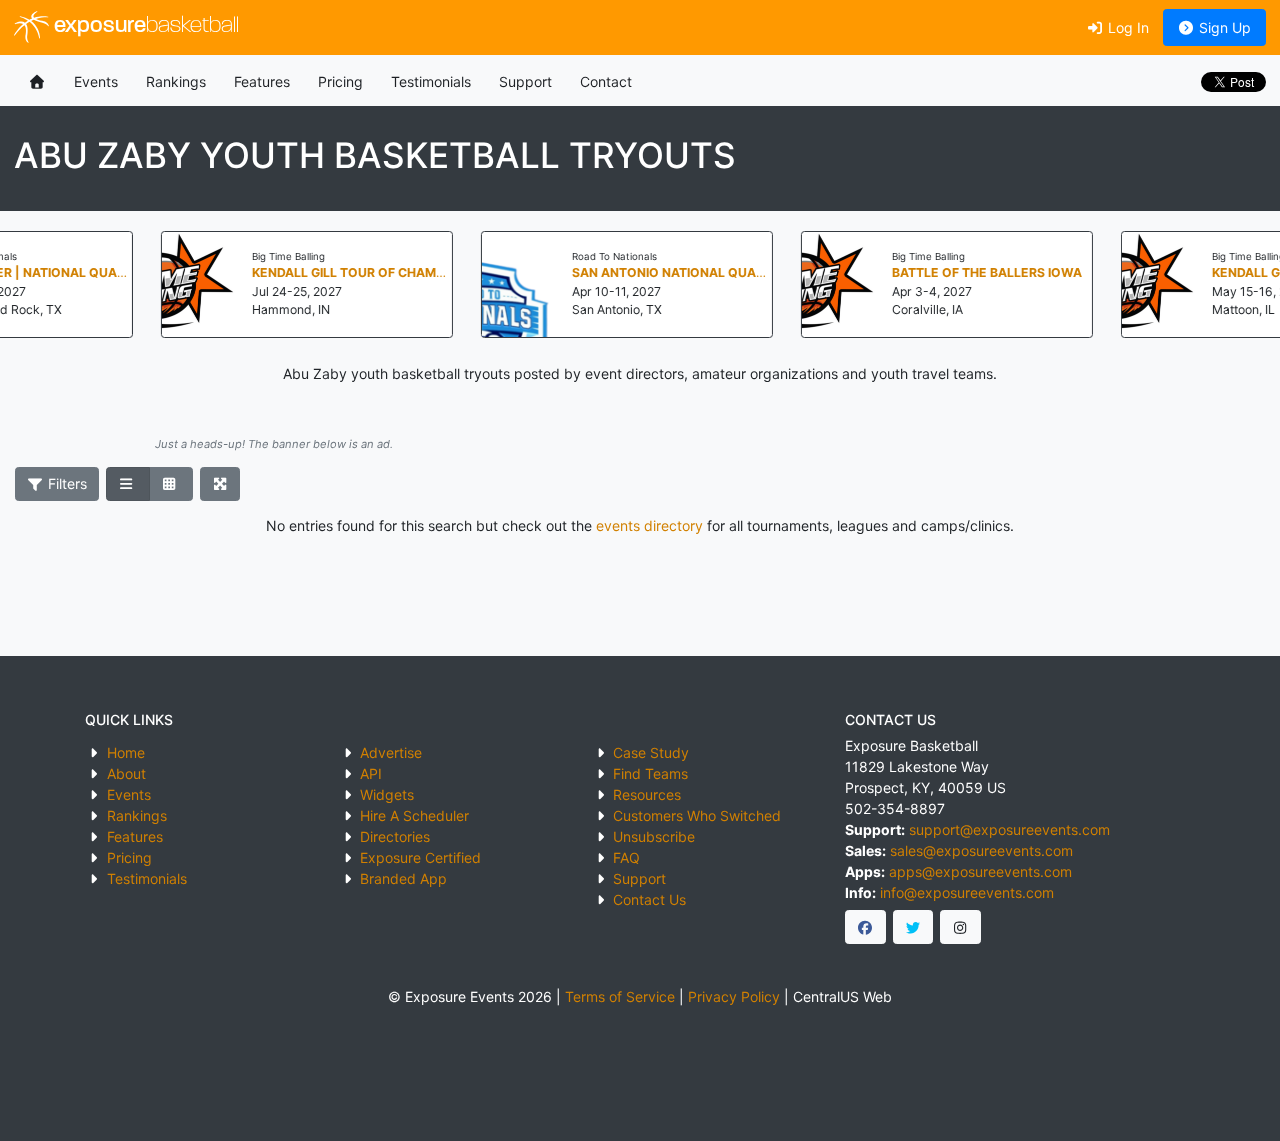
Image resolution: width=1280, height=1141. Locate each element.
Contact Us (649, 899)
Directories (395, 836)
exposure (144, 26)
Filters (65, 483)
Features (262, 81)
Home (126, 752)
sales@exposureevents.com (981, 850)
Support (525, 81)
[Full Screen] (220, 484)
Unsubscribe (654, 836)
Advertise (391, 752)
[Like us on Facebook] (865, 927)
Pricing (340, 81)
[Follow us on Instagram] (960, 927)
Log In (1126, 27)
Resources (647, 794)
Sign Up (1223, 27)
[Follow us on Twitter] (913, 927)
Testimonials (431, 81)
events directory (649, 525)
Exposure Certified (420, 857)
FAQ (626, 857)
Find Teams (650, 773)
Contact (606, 81)
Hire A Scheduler (414, 815)
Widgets (387, 794)
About (126, 773)
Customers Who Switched (697, 815)
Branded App (403, 878)
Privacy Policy (734, 996)
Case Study (651, 752)
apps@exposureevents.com (980, 871)
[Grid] (171, 484)
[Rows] (128, 484)
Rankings (176, 81)
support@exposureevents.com (1009, 829)
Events (96, 81)
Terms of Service (620, 996)
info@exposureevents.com (967, 892)
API (371, 773)
